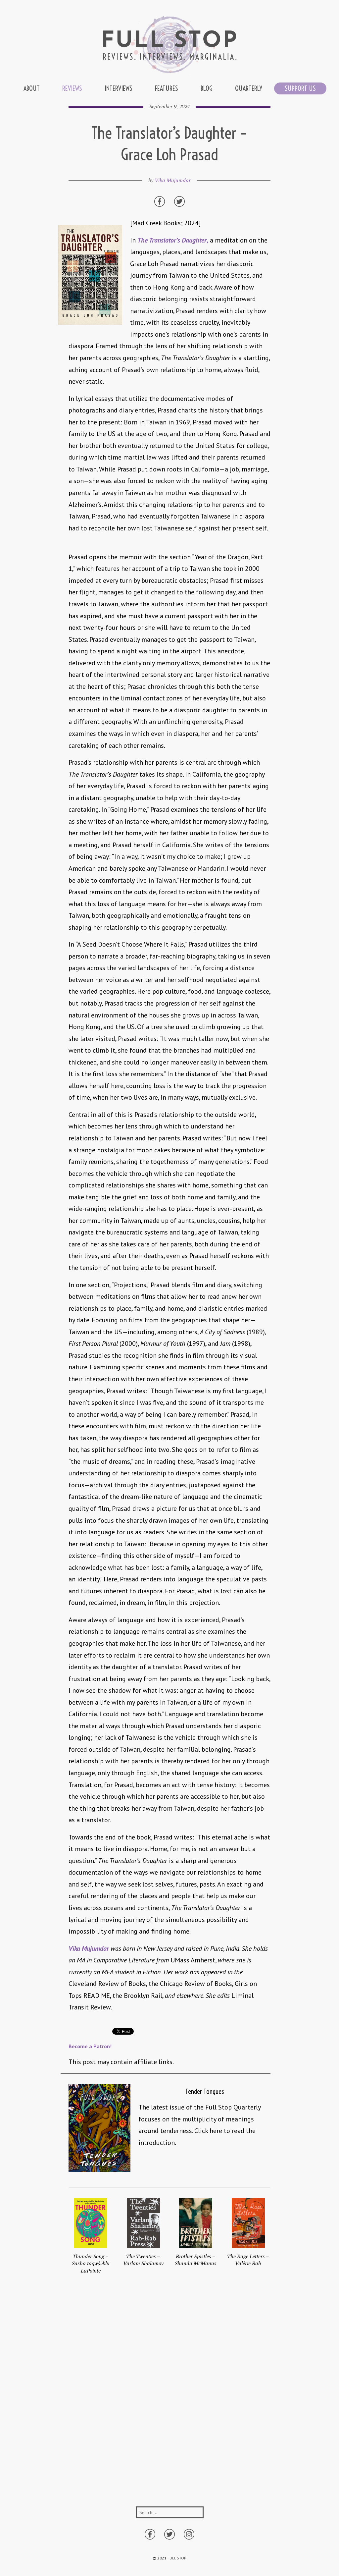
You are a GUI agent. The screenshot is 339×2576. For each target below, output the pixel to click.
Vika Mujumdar (173, 180)
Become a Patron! (90, 2046)
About (32, 88)
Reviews (72, 88)
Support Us (300, 88)
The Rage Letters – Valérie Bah (248, 2260)
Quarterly (249, 88)
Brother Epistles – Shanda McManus (196, 2260)
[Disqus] (170, 2397)
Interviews (119, 88)
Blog (207, 88)
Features (167, 88)
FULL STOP (177, 2558)
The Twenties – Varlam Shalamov (143, 2260)
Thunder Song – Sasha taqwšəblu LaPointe (91, 2263)
